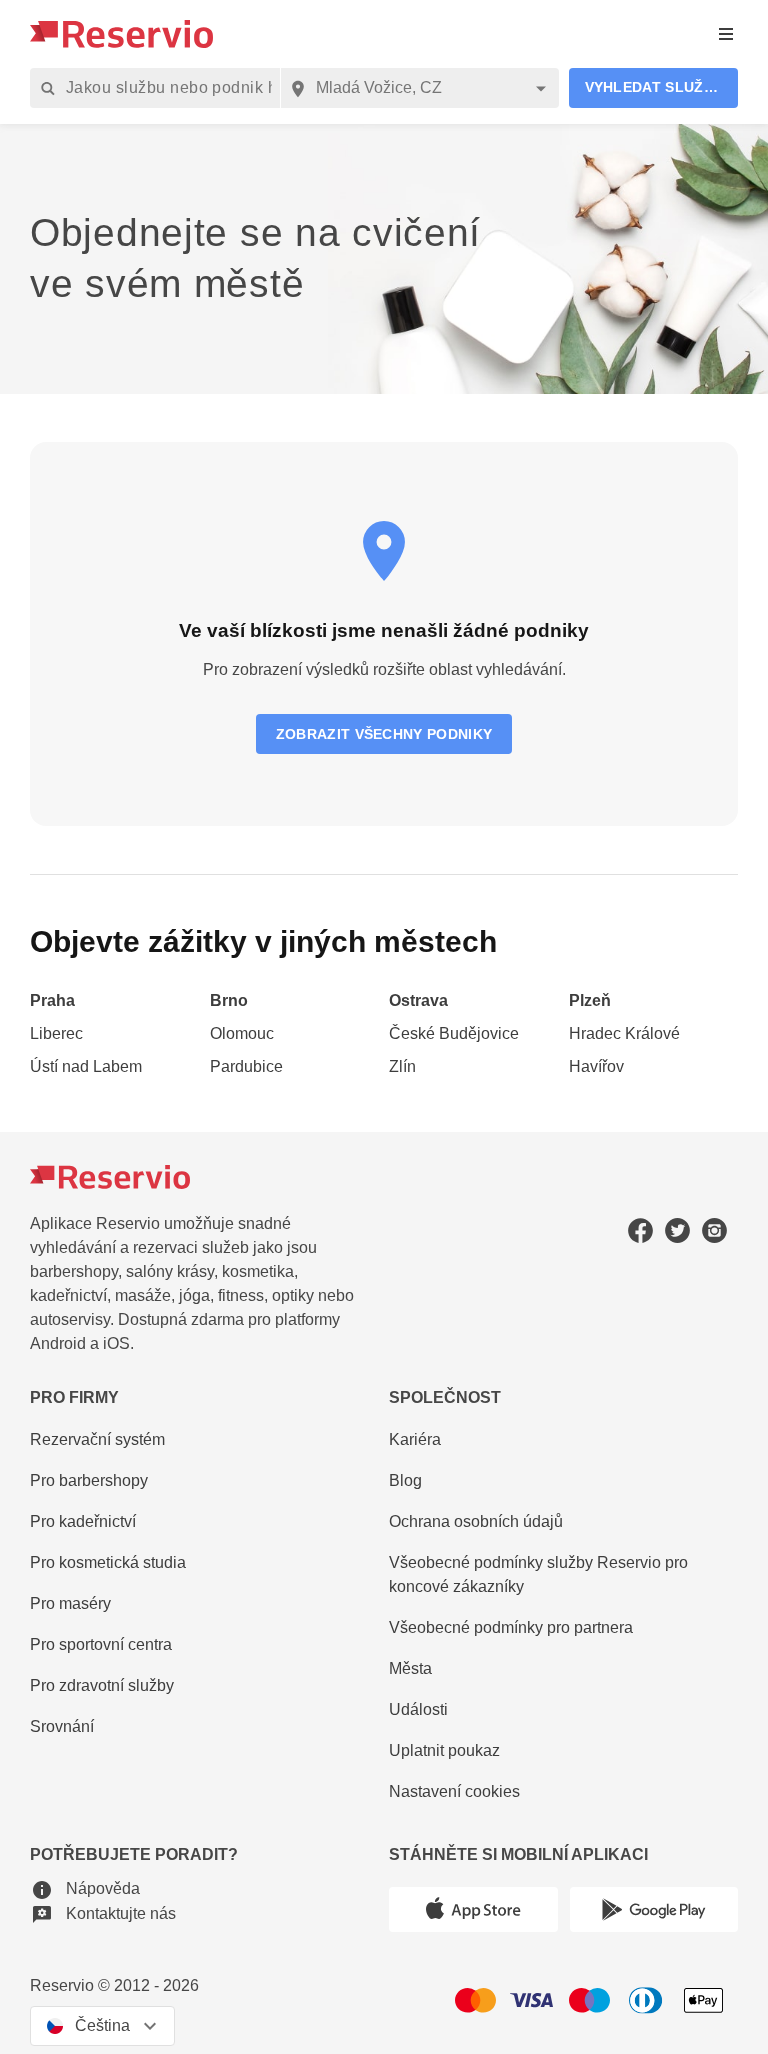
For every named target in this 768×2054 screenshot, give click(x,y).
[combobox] (419, 88)
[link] (115, 1001)
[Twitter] (677, 1230)
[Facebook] (640, 1230)
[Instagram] (714, 1230)
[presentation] (726, 34)
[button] (654, 88)
